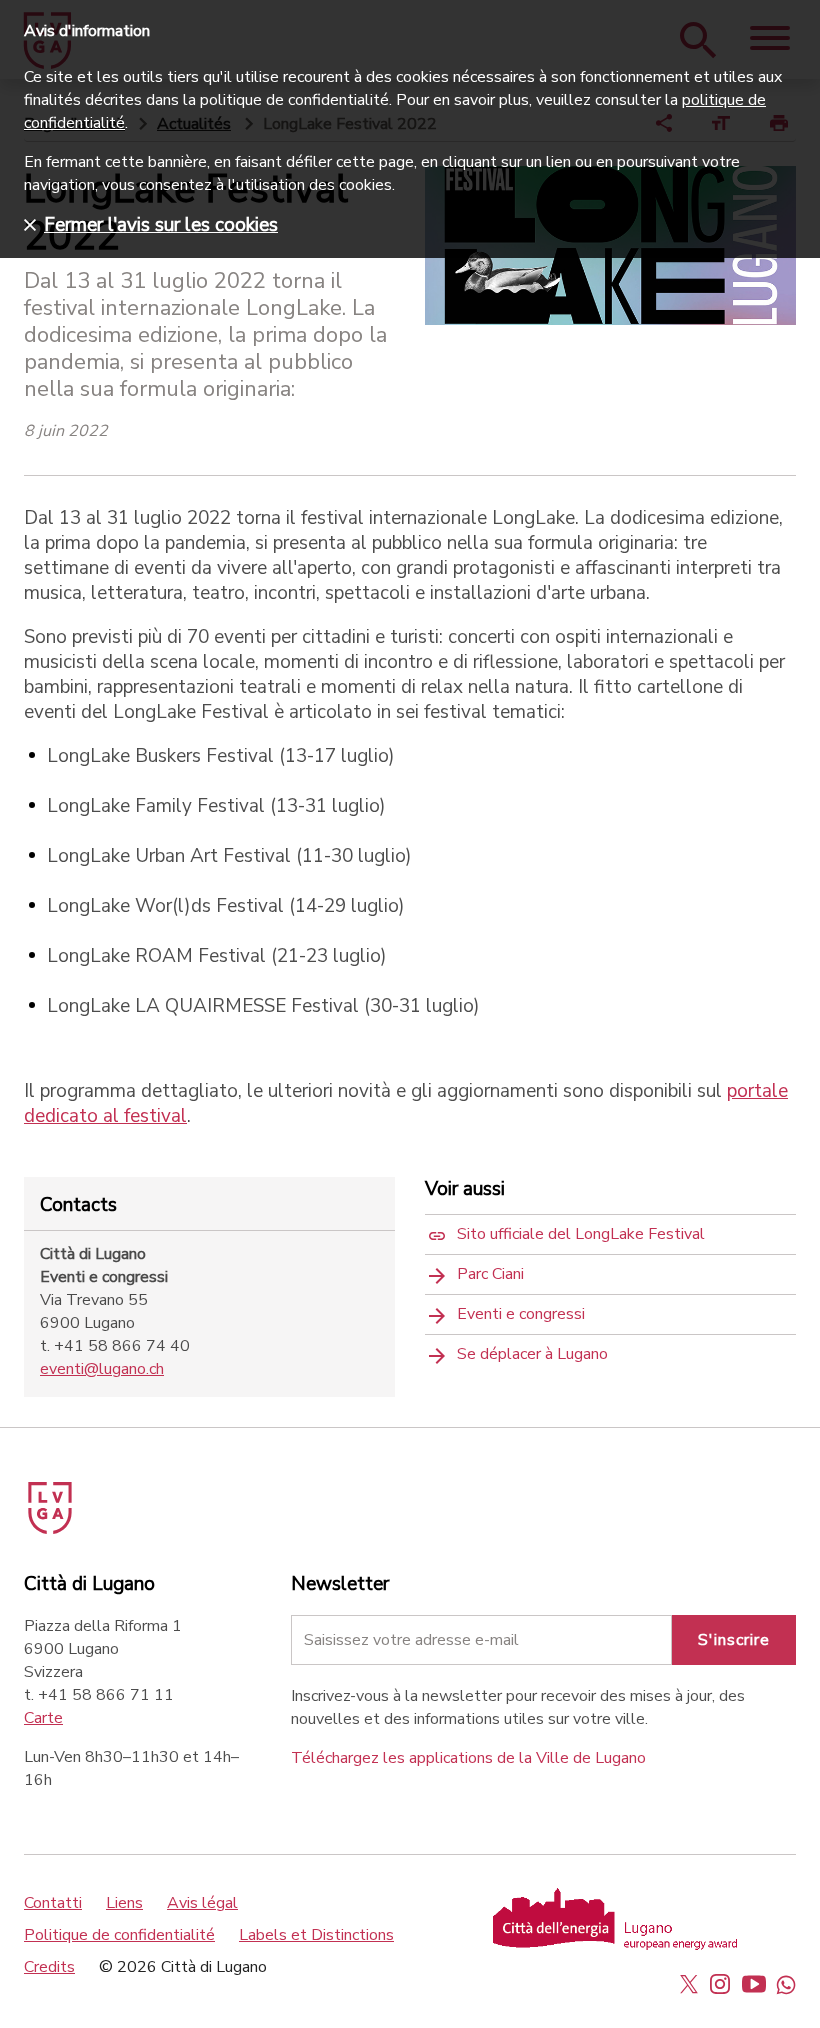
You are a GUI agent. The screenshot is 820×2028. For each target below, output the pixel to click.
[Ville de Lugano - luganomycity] (689, 1984)
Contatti (53, 1903)
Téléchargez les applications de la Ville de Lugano (468, 1758)
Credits (49, 1967)
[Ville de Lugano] (78, 1500)
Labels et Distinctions (316, 1935)
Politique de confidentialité (119, 1935)
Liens (124, 1903)
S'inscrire (734, 1640)
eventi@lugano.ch (102, 1369)
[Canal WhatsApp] (786, 1984)
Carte (43, 1718)
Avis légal (202, 1903)
